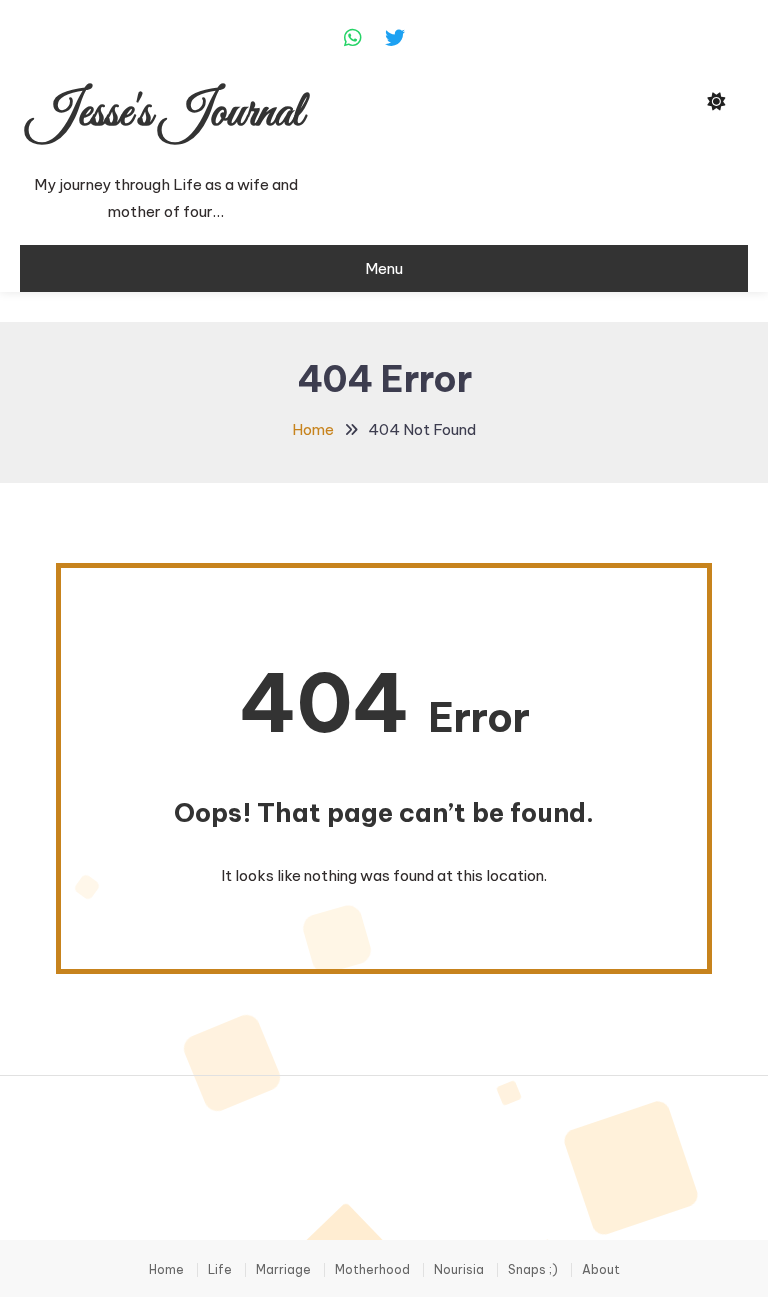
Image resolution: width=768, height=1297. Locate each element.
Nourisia (459, 1270)
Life (220, 1270)
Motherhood (372, 1270)
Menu (384, 268)
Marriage (283, 1270)
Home (166, 1270)
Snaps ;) (533, 1270)
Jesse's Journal (165, 113)
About (601, 1270)
